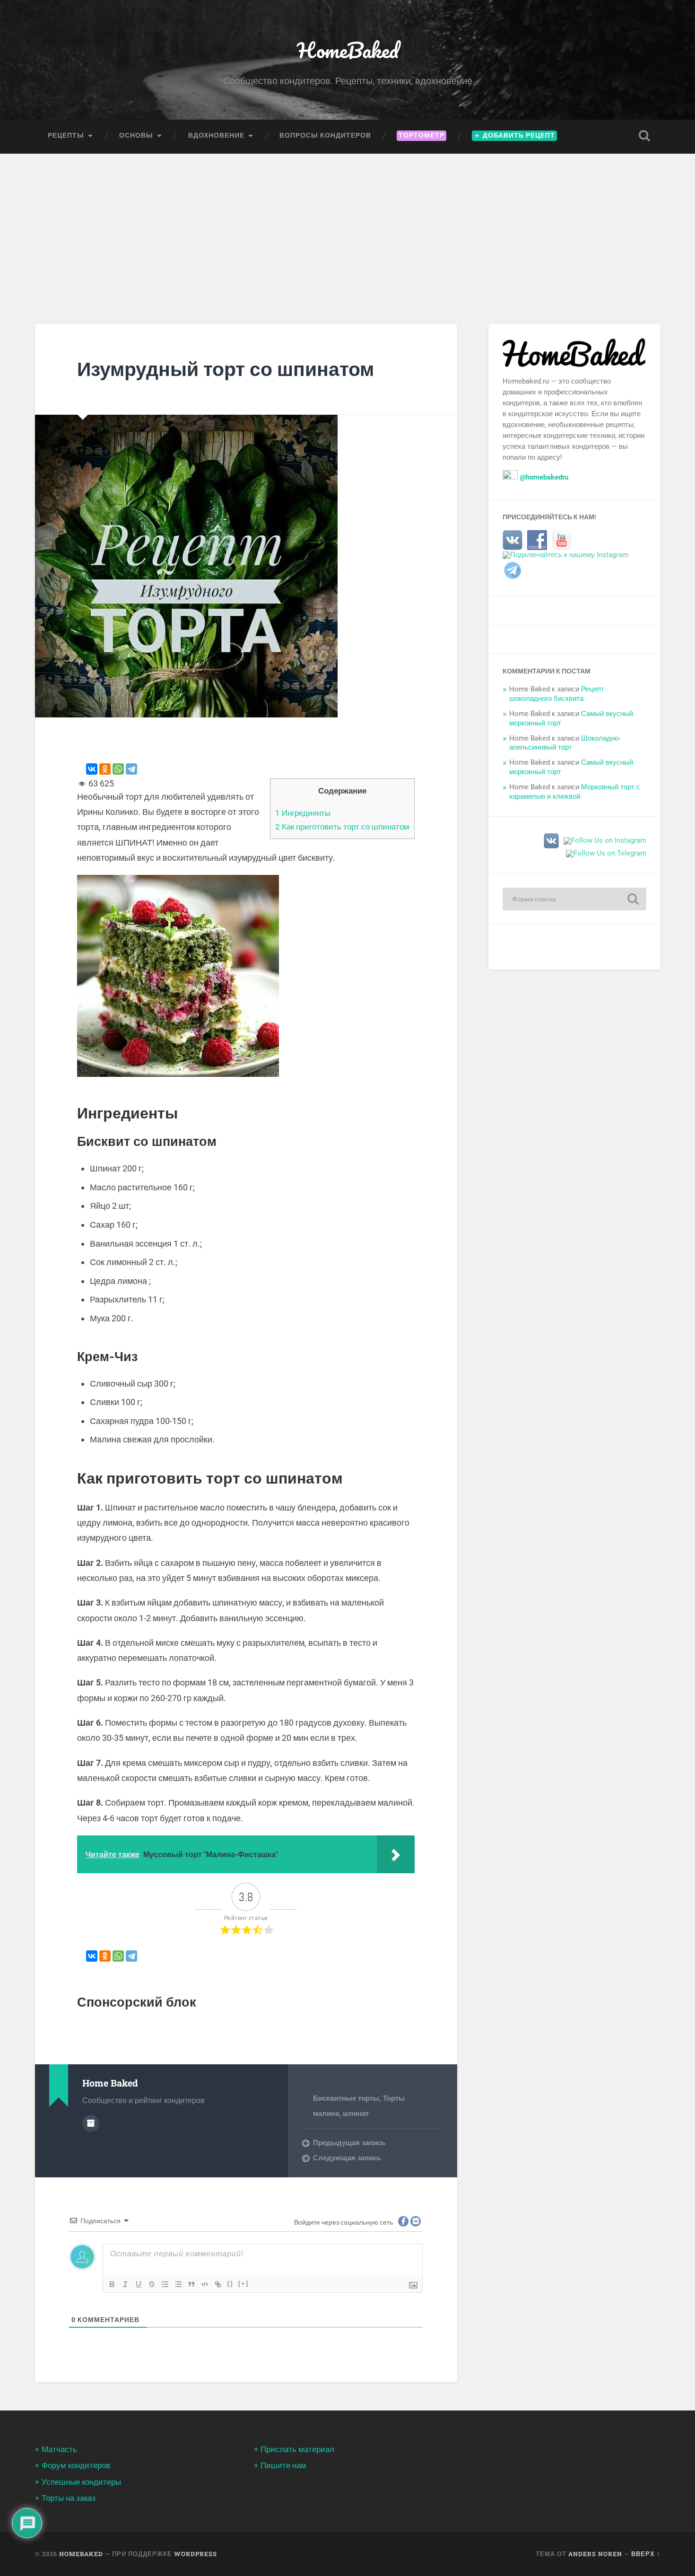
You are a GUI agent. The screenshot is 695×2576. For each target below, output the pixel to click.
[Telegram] (131, 769)
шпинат (356, 2113)
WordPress (195, 2554)
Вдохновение (216, 135)
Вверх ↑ (646, 2554)
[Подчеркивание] (139, 2284)
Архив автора (91, 2123)
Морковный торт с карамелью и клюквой (575, 792)
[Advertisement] (347, 225)
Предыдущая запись (349, 2143)
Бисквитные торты (346, 2098)
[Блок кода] (205, 2284)
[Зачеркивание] (152, 2284)
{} (230, 2283)
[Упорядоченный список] (165, 2284)
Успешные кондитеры (81, 2482)
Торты (394, 2098)
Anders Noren (595, 2554)
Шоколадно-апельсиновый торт (565, 743)
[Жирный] (112, 2284)
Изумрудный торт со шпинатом (226, 369)
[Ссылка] (218, 2284)
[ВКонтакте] (92, 769)
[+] (243, 2283)
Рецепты (66, 135)
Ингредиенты (303, 813)
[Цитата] (191, 2284)
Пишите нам (283, 2465)
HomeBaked (348, 50)
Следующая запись (347, 2158)
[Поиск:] (574, 899)
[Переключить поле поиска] (644, 136)
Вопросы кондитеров (325, 135)
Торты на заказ (69, 2498)
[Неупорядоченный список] (178, 2284)
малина (326, 2113)
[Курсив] (125, 2284)
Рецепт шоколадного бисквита (557, 694)
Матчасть (59, 2449)
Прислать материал (297, 2449)
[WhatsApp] (118, 769)
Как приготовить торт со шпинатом (342, 827)
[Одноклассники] (105, 769)
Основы (136, 135)
